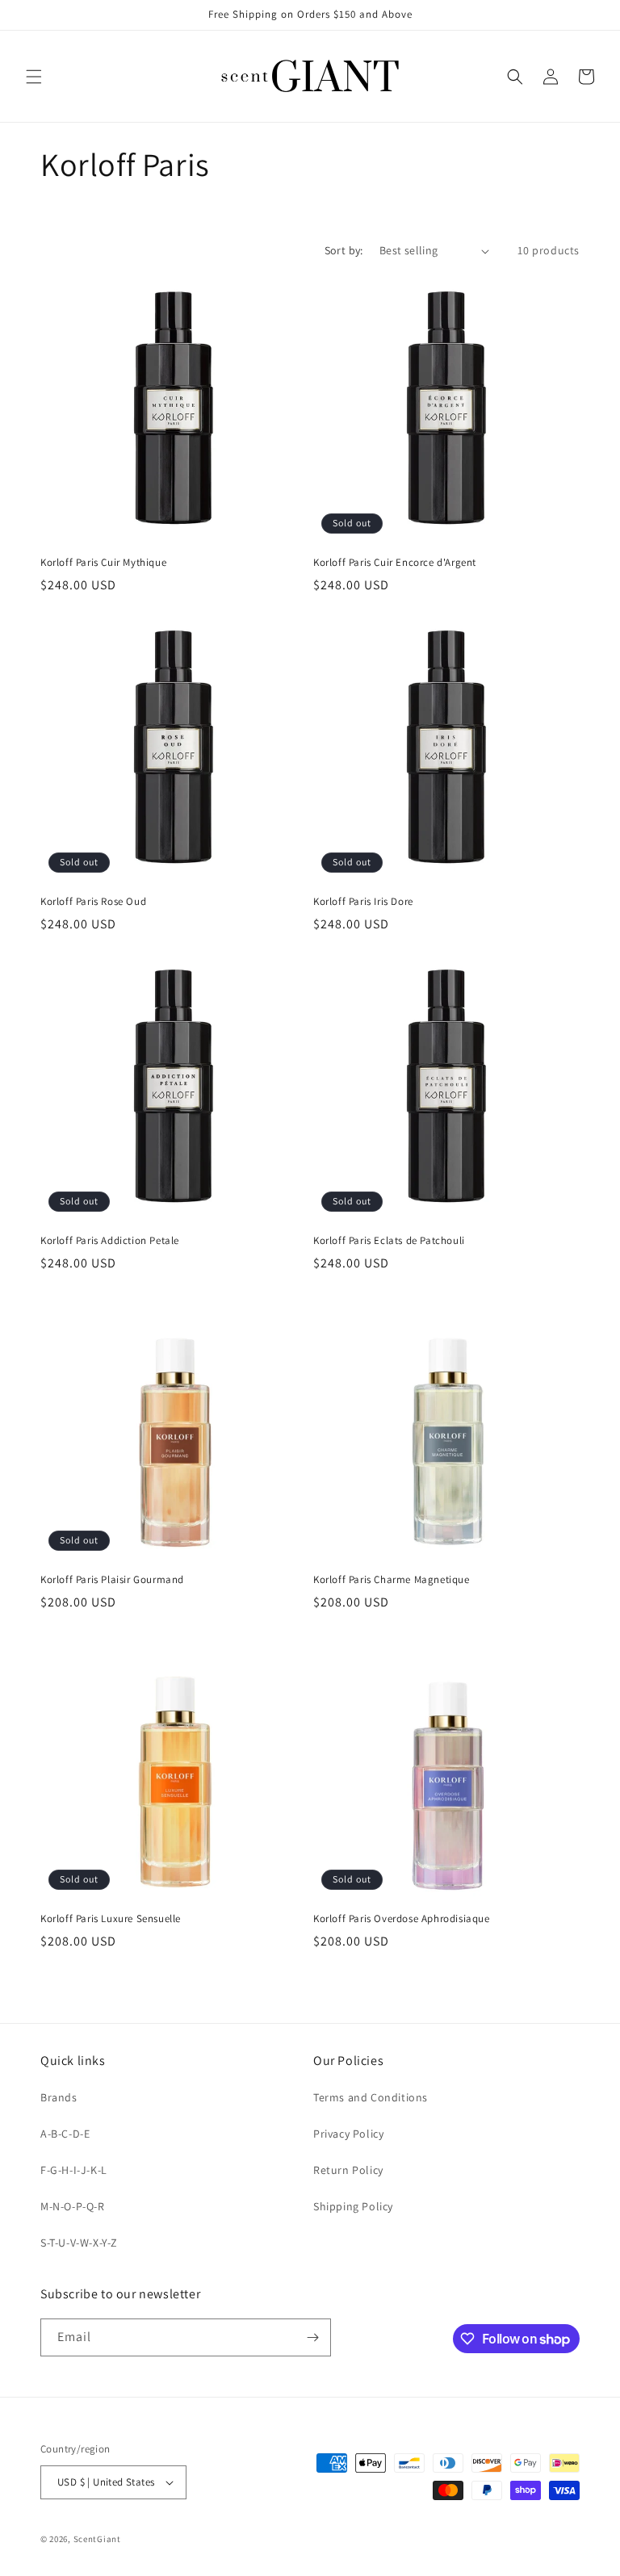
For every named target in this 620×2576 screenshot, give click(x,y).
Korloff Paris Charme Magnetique (392, 1580)
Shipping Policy (353, 2206)
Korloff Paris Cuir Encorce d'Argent (395, 563)
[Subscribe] (312, 2337)
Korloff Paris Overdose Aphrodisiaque (402, 1919)
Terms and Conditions (371, 2097)
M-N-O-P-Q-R (73, 2206)
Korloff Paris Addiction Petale (110, 1241)
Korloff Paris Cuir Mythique (103, 563)
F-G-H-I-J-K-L (74, 2170)
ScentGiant (97, 2539)
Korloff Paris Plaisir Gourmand (112, 1580)
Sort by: (344, 250)
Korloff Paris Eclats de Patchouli (389, 1241)
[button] (34, 77)
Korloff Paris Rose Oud (93, 902)
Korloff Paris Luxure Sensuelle (111, 1919)
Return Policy (348, 2170)
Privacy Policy (348, 2134)
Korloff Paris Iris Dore (363, 902)
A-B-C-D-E (65, 2134)
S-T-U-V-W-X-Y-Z (79, 2243)
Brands (59, 2097)
